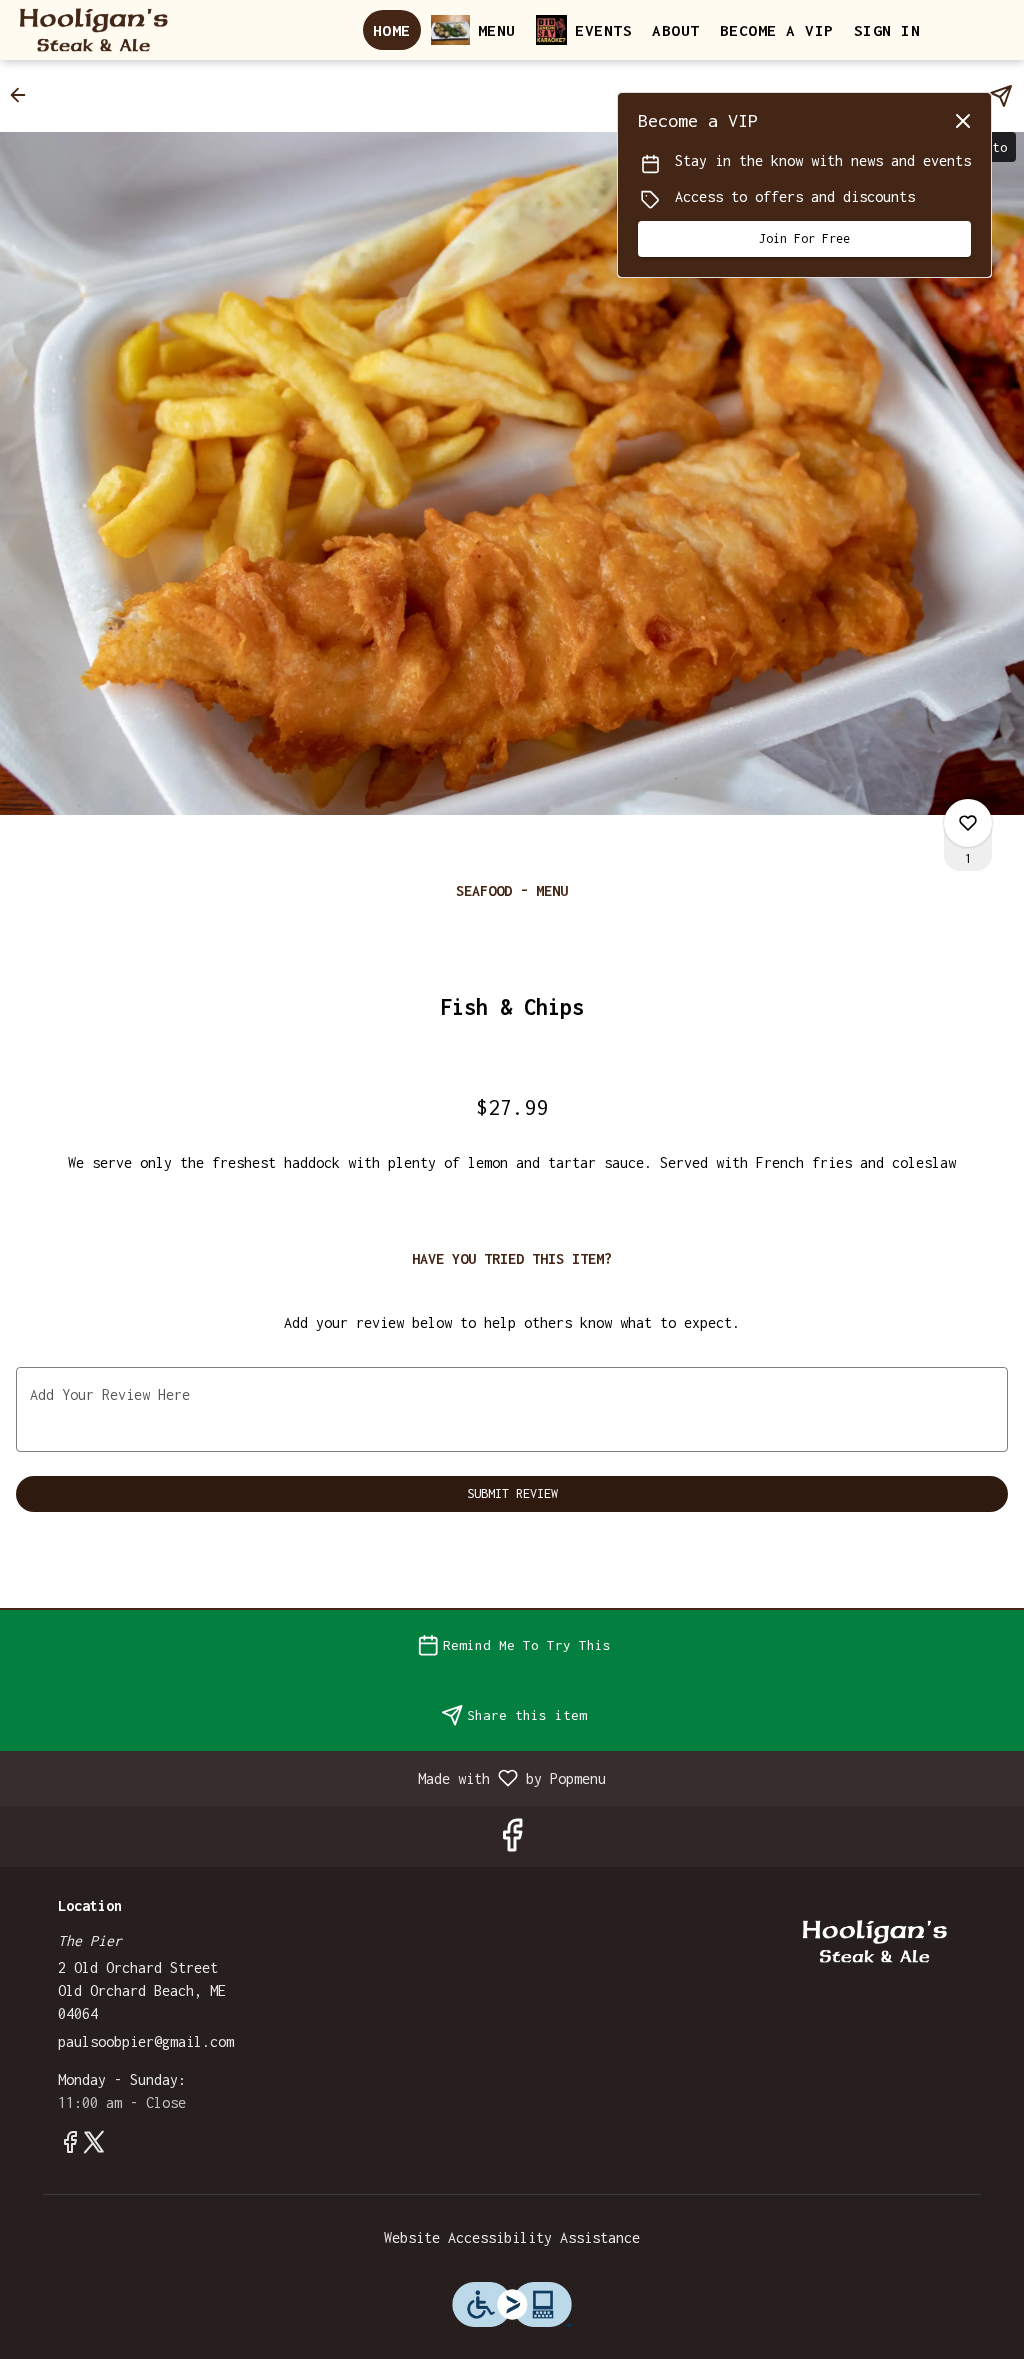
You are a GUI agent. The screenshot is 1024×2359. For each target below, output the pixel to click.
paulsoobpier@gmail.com (146, 2041)
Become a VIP (777, 30)
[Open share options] (1001, 96)
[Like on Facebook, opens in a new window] (512, 1841)
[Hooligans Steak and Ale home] (106, 30)
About (676, 30)
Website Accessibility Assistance (512, 2237)
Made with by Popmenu (310, 1778)
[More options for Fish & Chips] (968, 823)
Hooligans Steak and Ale (875, 1942)
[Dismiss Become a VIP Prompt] (963, 121)
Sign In (887, 30)
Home (392, 30)
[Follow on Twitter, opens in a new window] (94, 2146)
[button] (24, 95)
